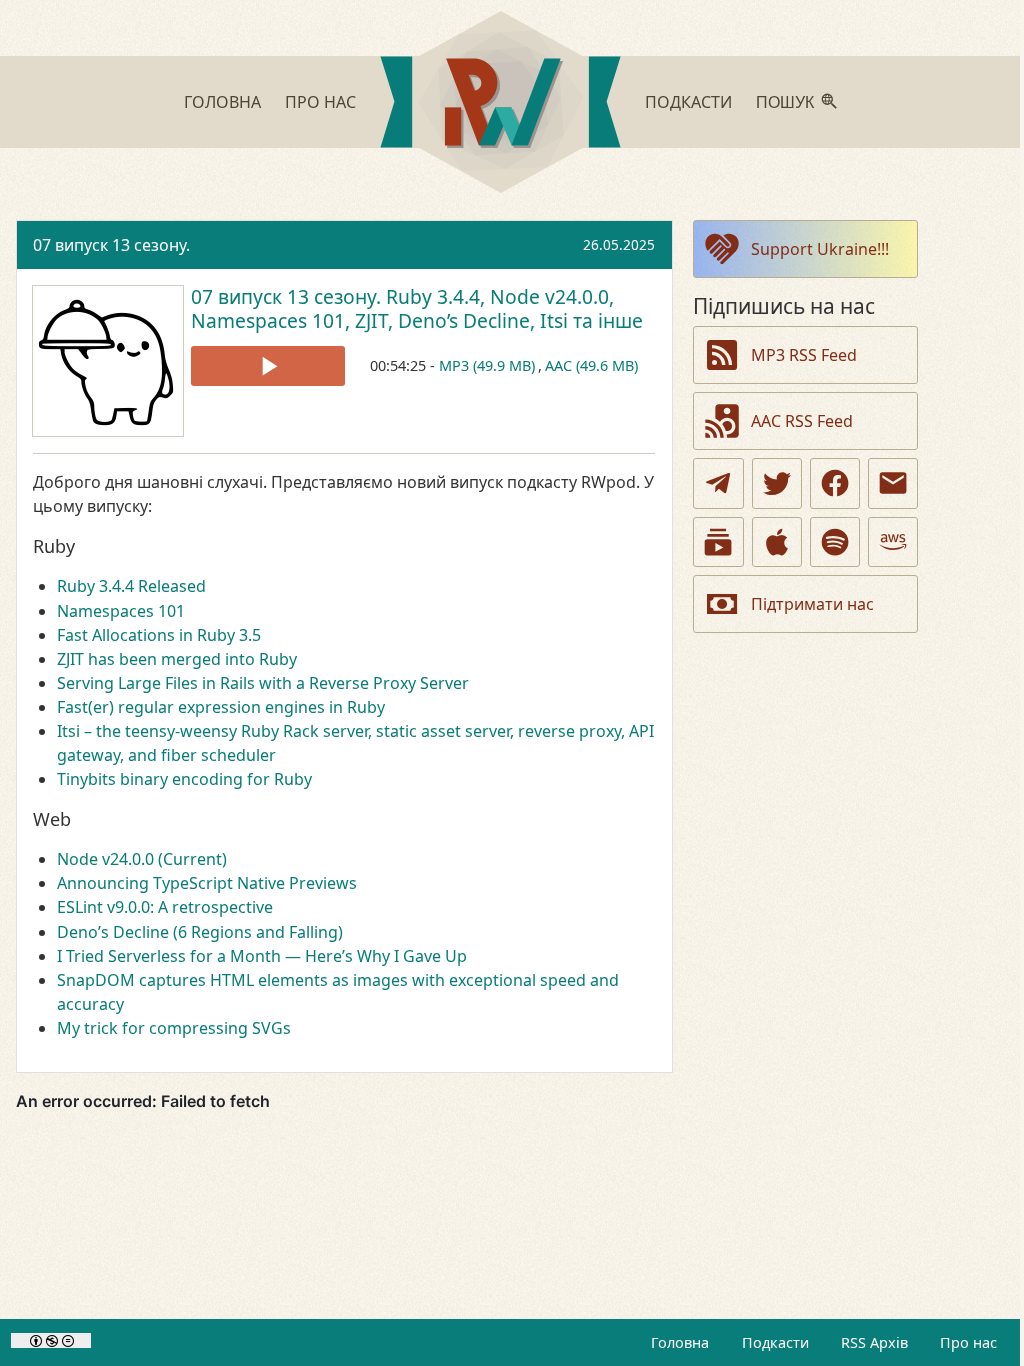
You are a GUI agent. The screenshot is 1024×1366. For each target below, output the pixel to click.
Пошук (785, 102)
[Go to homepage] (500, 105)
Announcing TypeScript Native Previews (207, 883)
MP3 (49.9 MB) (487, 365)
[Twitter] (777, 483)
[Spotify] (835, 542)
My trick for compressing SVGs (174, 1028)
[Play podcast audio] (268, 366)
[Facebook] (835, 483)
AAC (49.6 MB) (591, 365)
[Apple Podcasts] (777, 542)
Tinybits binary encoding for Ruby (184, 779)
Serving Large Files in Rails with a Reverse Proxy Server (263, 683)
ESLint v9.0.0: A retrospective (165, 907)
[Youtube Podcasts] (718, 542)
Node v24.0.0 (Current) (142, 859)
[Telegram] (718, 483)
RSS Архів (874, 1342)
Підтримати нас (812, 604)
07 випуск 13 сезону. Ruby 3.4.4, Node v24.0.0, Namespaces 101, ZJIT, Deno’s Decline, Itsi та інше (417, 308)
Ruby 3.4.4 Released (131, 586)
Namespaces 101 (121, 611)
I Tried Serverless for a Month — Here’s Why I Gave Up (262, 956)
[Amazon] (893, 542)
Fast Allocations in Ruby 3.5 (159, 635)
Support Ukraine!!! (820, 249)
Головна (222, 102)
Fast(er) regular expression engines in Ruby (221, 707)
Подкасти (688, 102)
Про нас (320, 102)
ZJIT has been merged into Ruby (177, 659)
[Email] (893, 483)
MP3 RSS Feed (804, 355)
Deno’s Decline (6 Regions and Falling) (200, 932)
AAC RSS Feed (802, 421)
